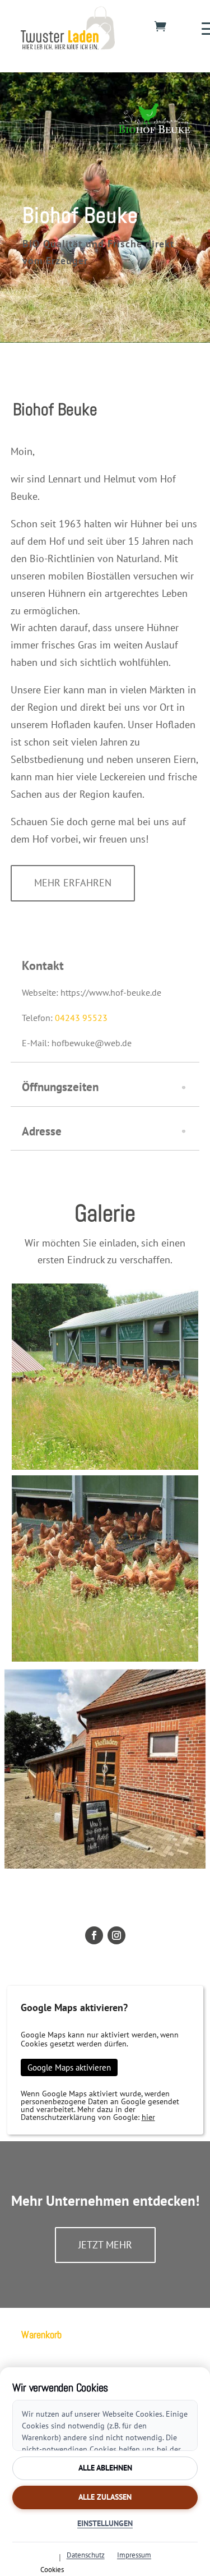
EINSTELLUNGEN (105, 2523)
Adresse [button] (42, 1131)
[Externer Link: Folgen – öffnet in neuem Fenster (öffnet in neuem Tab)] (94, 1935)
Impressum (134, 2555)
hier (148, 2117)
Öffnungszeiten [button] (60, 1087)
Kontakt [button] (43, 965)
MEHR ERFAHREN (73, 883)
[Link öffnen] (68, 45)
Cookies (52, 2569)
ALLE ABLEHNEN (105, 2468)
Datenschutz (86, 2555)
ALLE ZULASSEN (105, 2497)
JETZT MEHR (105, 2245)
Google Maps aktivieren (69, 2067)
